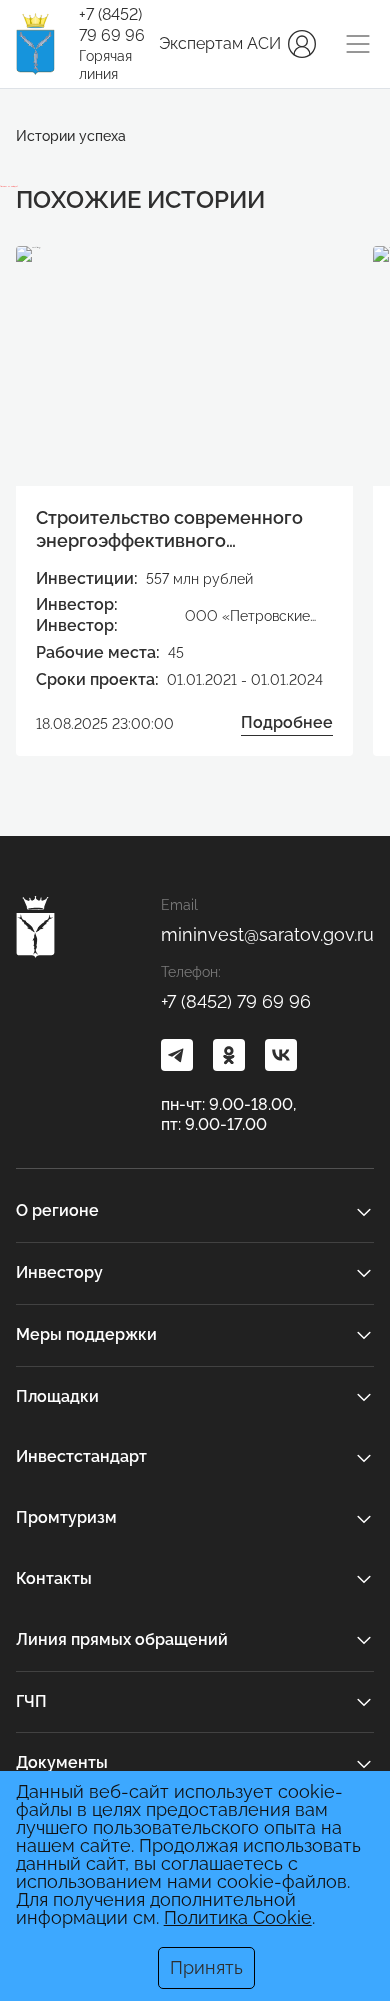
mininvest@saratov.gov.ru (267, 934)
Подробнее (287, 722)
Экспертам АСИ (220, 43)
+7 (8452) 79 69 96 (112, 25)
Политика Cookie (238, 1917)
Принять (206, 1967)
